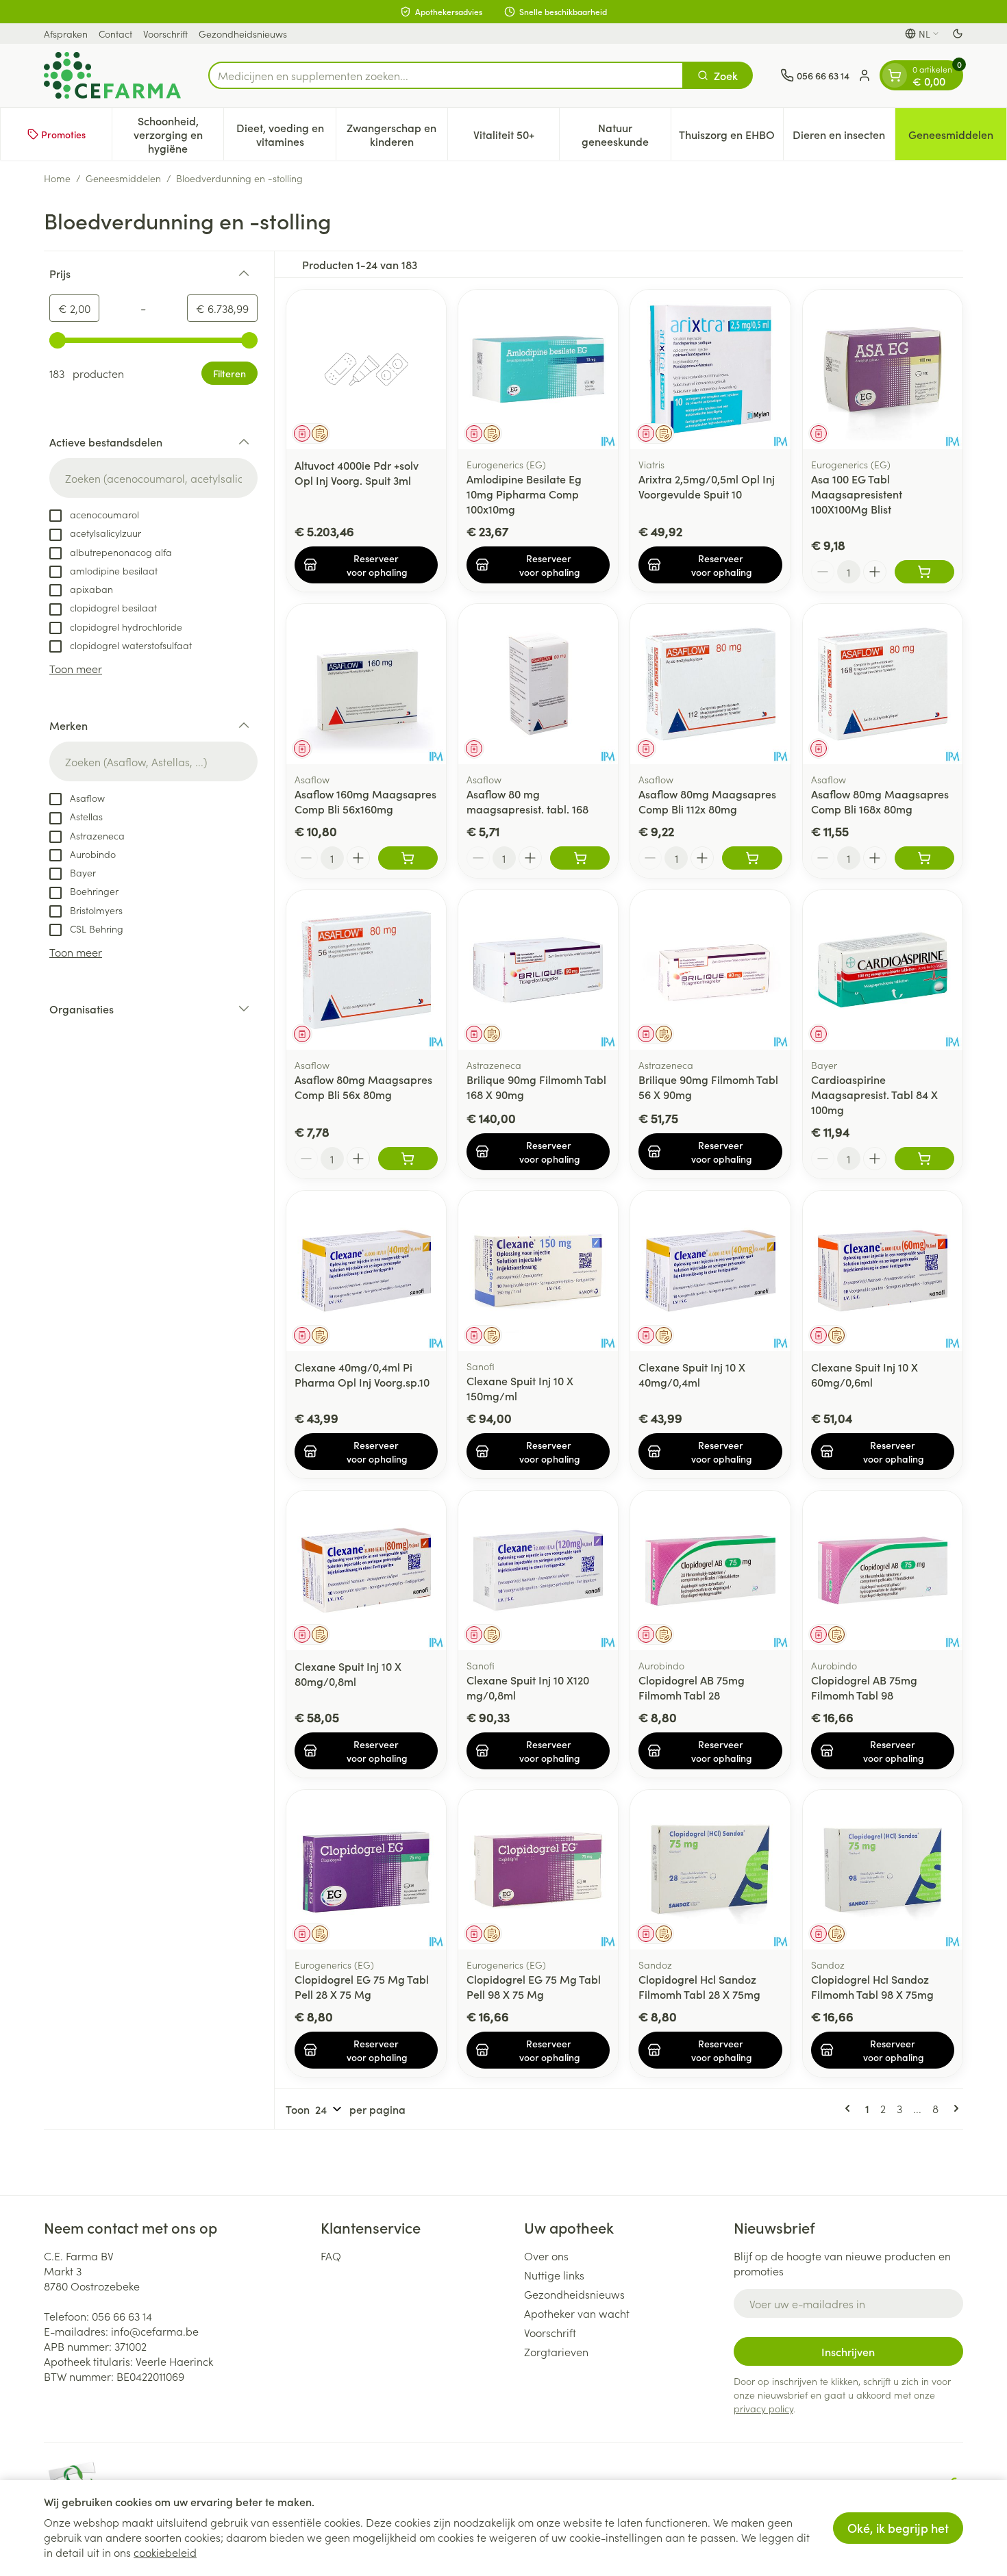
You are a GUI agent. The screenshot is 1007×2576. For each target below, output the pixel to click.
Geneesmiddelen (123, 178)
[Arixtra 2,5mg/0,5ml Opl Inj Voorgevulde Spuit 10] (710, 369)
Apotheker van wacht (577, 2313)
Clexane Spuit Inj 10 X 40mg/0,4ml (692, 1374)
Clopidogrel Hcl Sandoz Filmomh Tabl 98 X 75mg (872, 1986)
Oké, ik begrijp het (898, 2528)
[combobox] (446, 75)
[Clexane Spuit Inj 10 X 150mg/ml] (538, 1271)
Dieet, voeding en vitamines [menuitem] (286, 134)
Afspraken (66, 34)
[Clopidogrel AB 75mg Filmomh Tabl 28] (710, 1570)
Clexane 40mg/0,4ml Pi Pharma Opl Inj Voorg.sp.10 (362, 1374)
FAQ (331, 2256)
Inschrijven (848, 2351)
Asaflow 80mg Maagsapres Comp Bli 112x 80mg (707, 801)
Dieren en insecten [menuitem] (844, 138)
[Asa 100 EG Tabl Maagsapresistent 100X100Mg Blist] (883, 369)
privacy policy (763, 2408)
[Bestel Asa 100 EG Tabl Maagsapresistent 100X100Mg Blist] (924, 572)
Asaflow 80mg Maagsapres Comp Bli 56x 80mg (363, 1087)
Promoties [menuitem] (63, 134)
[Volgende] (954, 2108)
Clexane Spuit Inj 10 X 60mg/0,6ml (865, 1374)
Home (57, 178)
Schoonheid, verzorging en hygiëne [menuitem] (178, 134)
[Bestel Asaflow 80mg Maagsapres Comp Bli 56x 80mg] (408, 1159)
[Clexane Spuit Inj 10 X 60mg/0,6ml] (883, 1271)
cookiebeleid (165, 2552)
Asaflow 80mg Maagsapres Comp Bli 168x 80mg (880, 801)
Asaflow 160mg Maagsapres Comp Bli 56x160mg (365, 801)
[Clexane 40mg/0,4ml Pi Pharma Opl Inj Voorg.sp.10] (366, 1271)
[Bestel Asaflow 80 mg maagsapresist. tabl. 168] (580, 858)
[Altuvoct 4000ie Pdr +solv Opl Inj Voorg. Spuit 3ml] (366, 369)
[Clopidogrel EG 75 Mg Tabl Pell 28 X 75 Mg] (366, 1870)
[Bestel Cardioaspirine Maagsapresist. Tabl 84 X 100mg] (924, 1159)
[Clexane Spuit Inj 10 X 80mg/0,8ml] (366, 1570)
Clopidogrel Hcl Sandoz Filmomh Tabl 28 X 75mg (699, 1986)
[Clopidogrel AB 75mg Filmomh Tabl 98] (883, 1570)
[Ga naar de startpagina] (112, 75)
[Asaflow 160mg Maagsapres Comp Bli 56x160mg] (366, 684)
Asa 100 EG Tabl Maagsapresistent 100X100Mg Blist (857, 494)
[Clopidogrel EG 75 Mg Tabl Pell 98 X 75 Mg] (538, 1870)
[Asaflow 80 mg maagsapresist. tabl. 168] (538, 684)
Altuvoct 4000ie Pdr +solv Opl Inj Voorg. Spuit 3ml (357, 472)
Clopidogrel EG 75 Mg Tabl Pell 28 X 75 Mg (362, 1986)
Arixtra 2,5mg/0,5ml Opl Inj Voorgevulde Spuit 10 (707, 486)
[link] (850, 2108)
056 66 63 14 (122, 2316)
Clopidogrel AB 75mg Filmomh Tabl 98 (864, 1687)
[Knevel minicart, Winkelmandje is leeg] (895, 75)
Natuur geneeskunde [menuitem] (626, 134)
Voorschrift (165, 34)
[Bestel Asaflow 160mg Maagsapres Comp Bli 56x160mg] (408, 858)
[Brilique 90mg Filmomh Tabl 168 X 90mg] (538, 970)
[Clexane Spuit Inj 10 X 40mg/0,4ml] (710, 1271)
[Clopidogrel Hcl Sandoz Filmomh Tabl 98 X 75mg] (883, 1870)
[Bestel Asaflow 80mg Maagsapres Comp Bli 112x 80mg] (752, 858)
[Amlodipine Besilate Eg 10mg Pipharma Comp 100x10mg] (538, 369)
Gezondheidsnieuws (243, 34)
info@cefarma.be (155, 2331)
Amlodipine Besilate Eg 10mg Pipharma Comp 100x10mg (524, 494)
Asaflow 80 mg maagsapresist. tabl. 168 (527, 801)
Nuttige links (554, 2275)
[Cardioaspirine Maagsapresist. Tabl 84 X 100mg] (883, 970)
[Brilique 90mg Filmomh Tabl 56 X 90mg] (710, 970)
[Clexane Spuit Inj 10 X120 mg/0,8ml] (538, 1570)
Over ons (546, 2256)
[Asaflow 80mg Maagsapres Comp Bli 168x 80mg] (883, 684)
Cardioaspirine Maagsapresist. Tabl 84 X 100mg (874, 1094)
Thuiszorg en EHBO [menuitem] (731, 138)
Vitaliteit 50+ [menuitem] (516, 138)
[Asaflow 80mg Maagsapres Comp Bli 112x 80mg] (710, 684)
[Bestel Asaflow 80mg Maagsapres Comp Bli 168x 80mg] (924, 858)
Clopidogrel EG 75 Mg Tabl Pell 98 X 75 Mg (534, 1986)
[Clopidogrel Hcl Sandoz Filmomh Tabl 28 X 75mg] (710, 1870)
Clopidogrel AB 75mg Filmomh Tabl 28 (692, 1687)
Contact (115, 34)
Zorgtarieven (556, 2351)
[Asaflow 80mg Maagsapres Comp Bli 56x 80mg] (366, 970)
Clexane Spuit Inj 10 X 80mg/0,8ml (348, 1674)
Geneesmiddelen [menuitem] (957, 138)
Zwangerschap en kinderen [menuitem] (397, 134)
